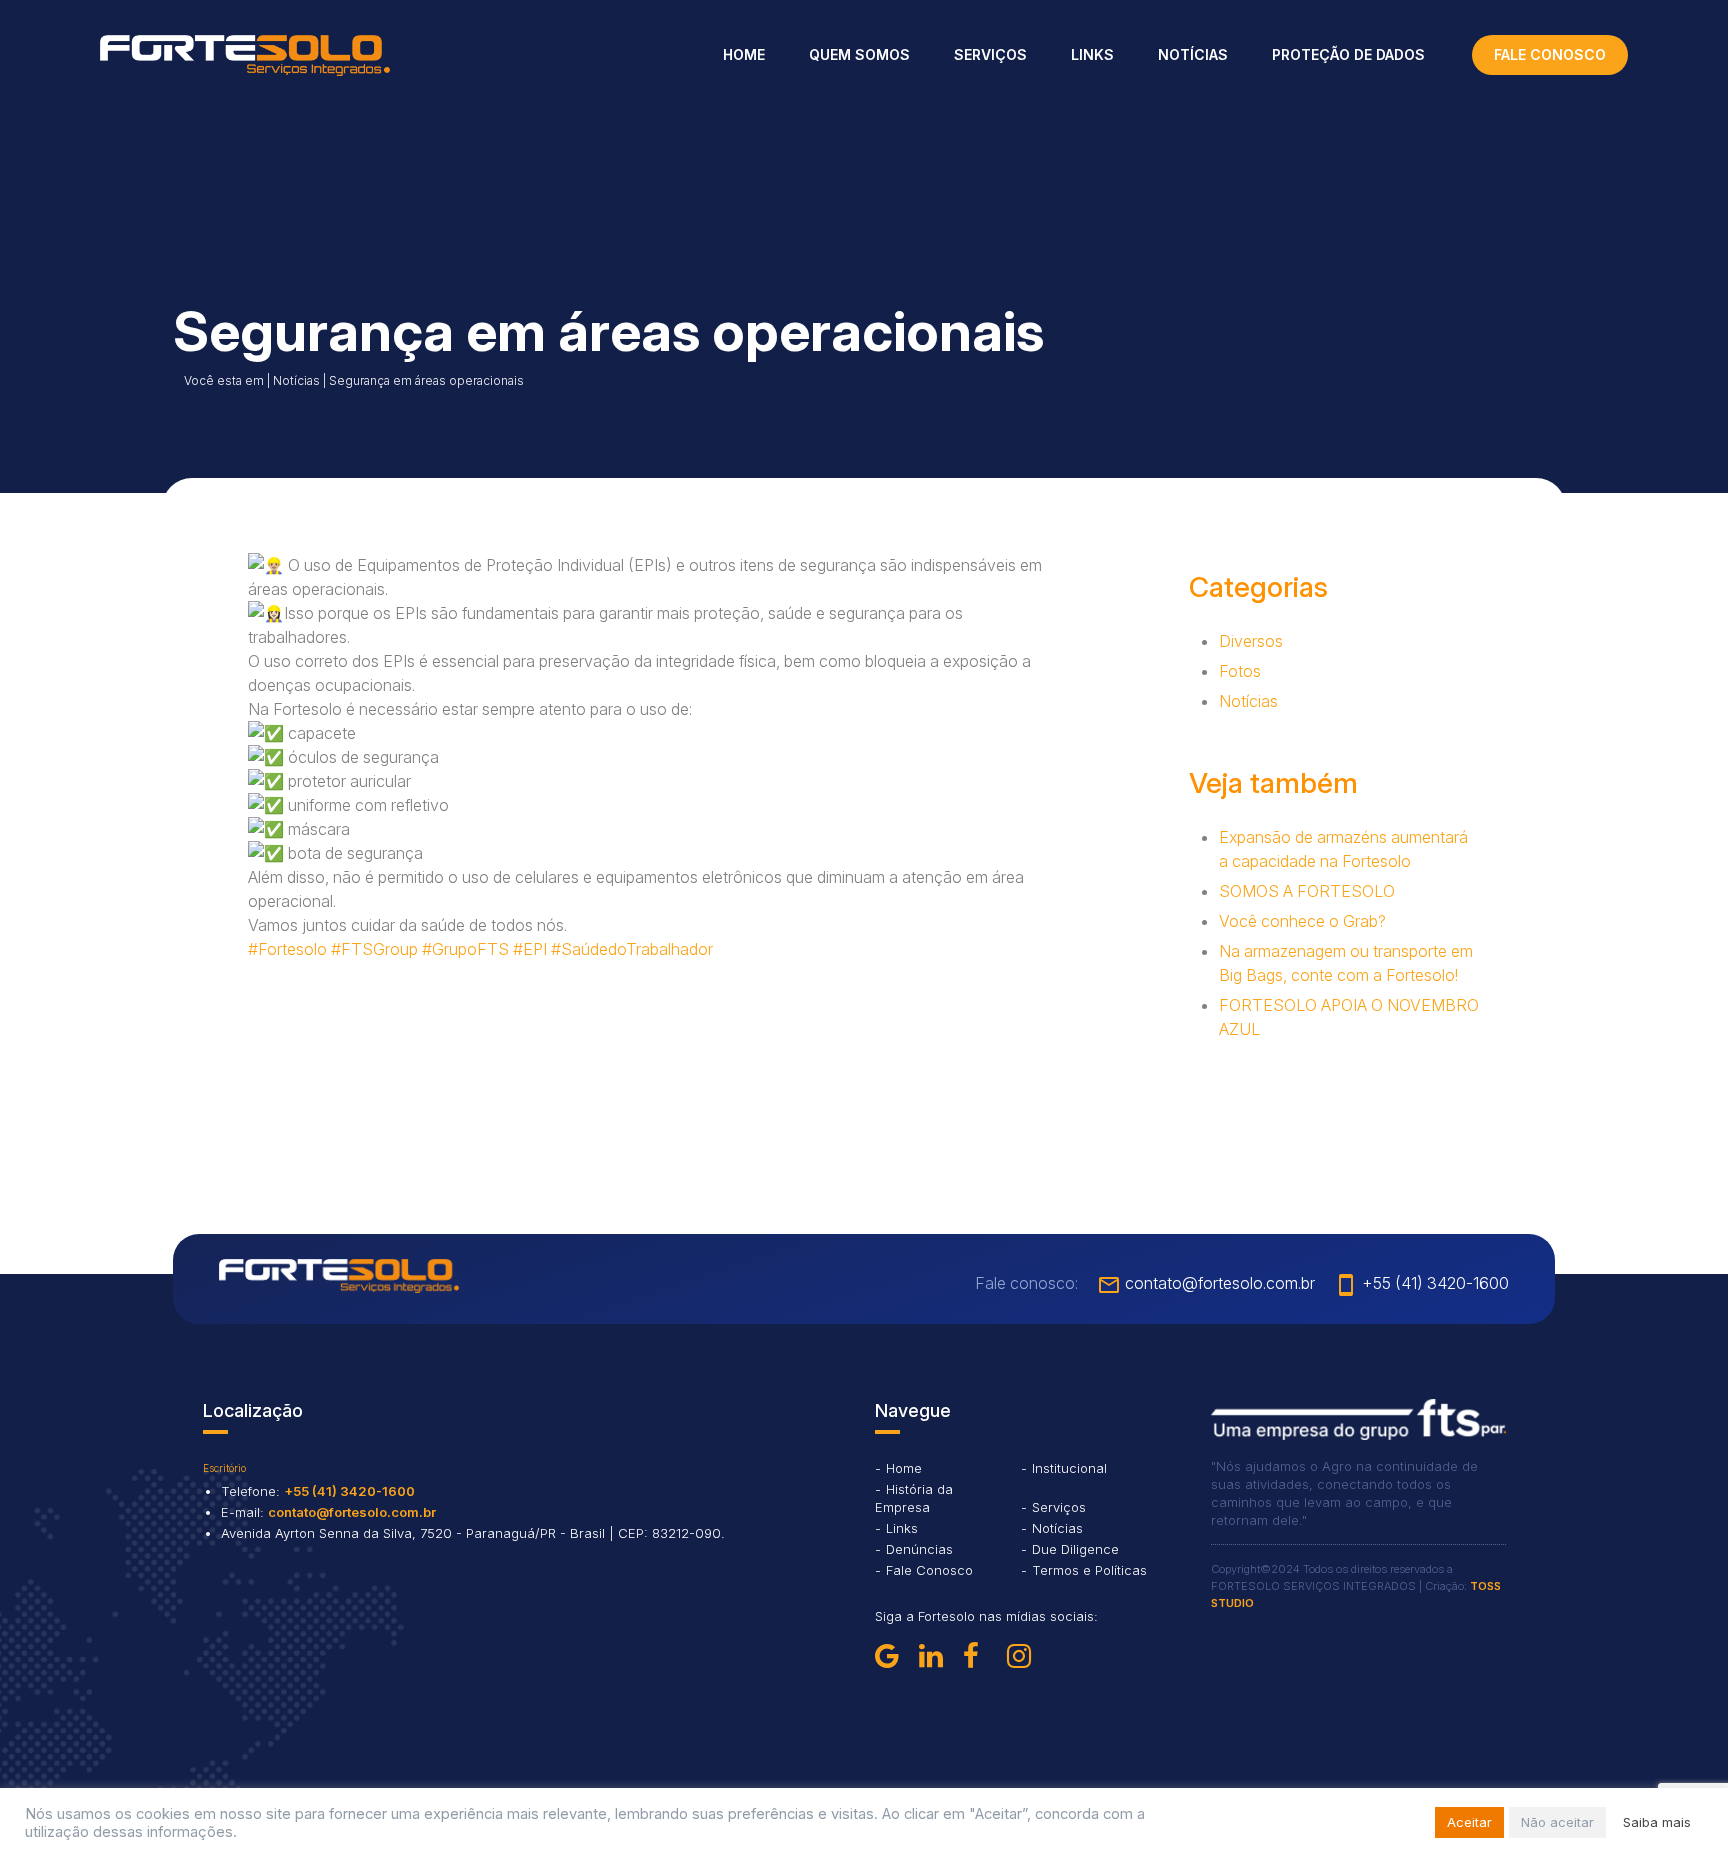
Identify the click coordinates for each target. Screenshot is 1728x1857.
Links (1092, 54)
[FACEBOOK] (981, 1656)
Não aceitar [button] (1557, 1822)
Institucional (1069, 1468)
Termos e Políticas (1089, 1570)
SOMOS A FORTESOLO (1307, 891)
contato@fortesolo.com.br (1206, 1283)
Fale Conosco (929, 1570)
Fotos (1240, 671)
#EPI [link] (530, 949)
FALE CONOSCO (1550, 54)
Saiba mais (1657, 1822)
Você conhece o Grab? (1302, 921)
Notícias (1193, 54)
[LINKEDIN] (937, 1656)
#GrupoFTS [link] (465, 949)
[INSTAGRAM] (1025, 1656)
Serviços (990, 54)
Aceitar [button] (1469, 1822)
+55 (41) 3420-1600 (1421, 1283)
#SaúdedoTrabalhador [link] (632, 949)
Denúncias (919, 1549)
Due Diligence (1075, 1549)
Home (744, 54)
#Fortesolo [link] (287, 949)
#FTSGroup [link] (374, 949)
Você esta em (224, 380)
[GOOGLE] (893, 1656)
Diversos (1251, 641)
